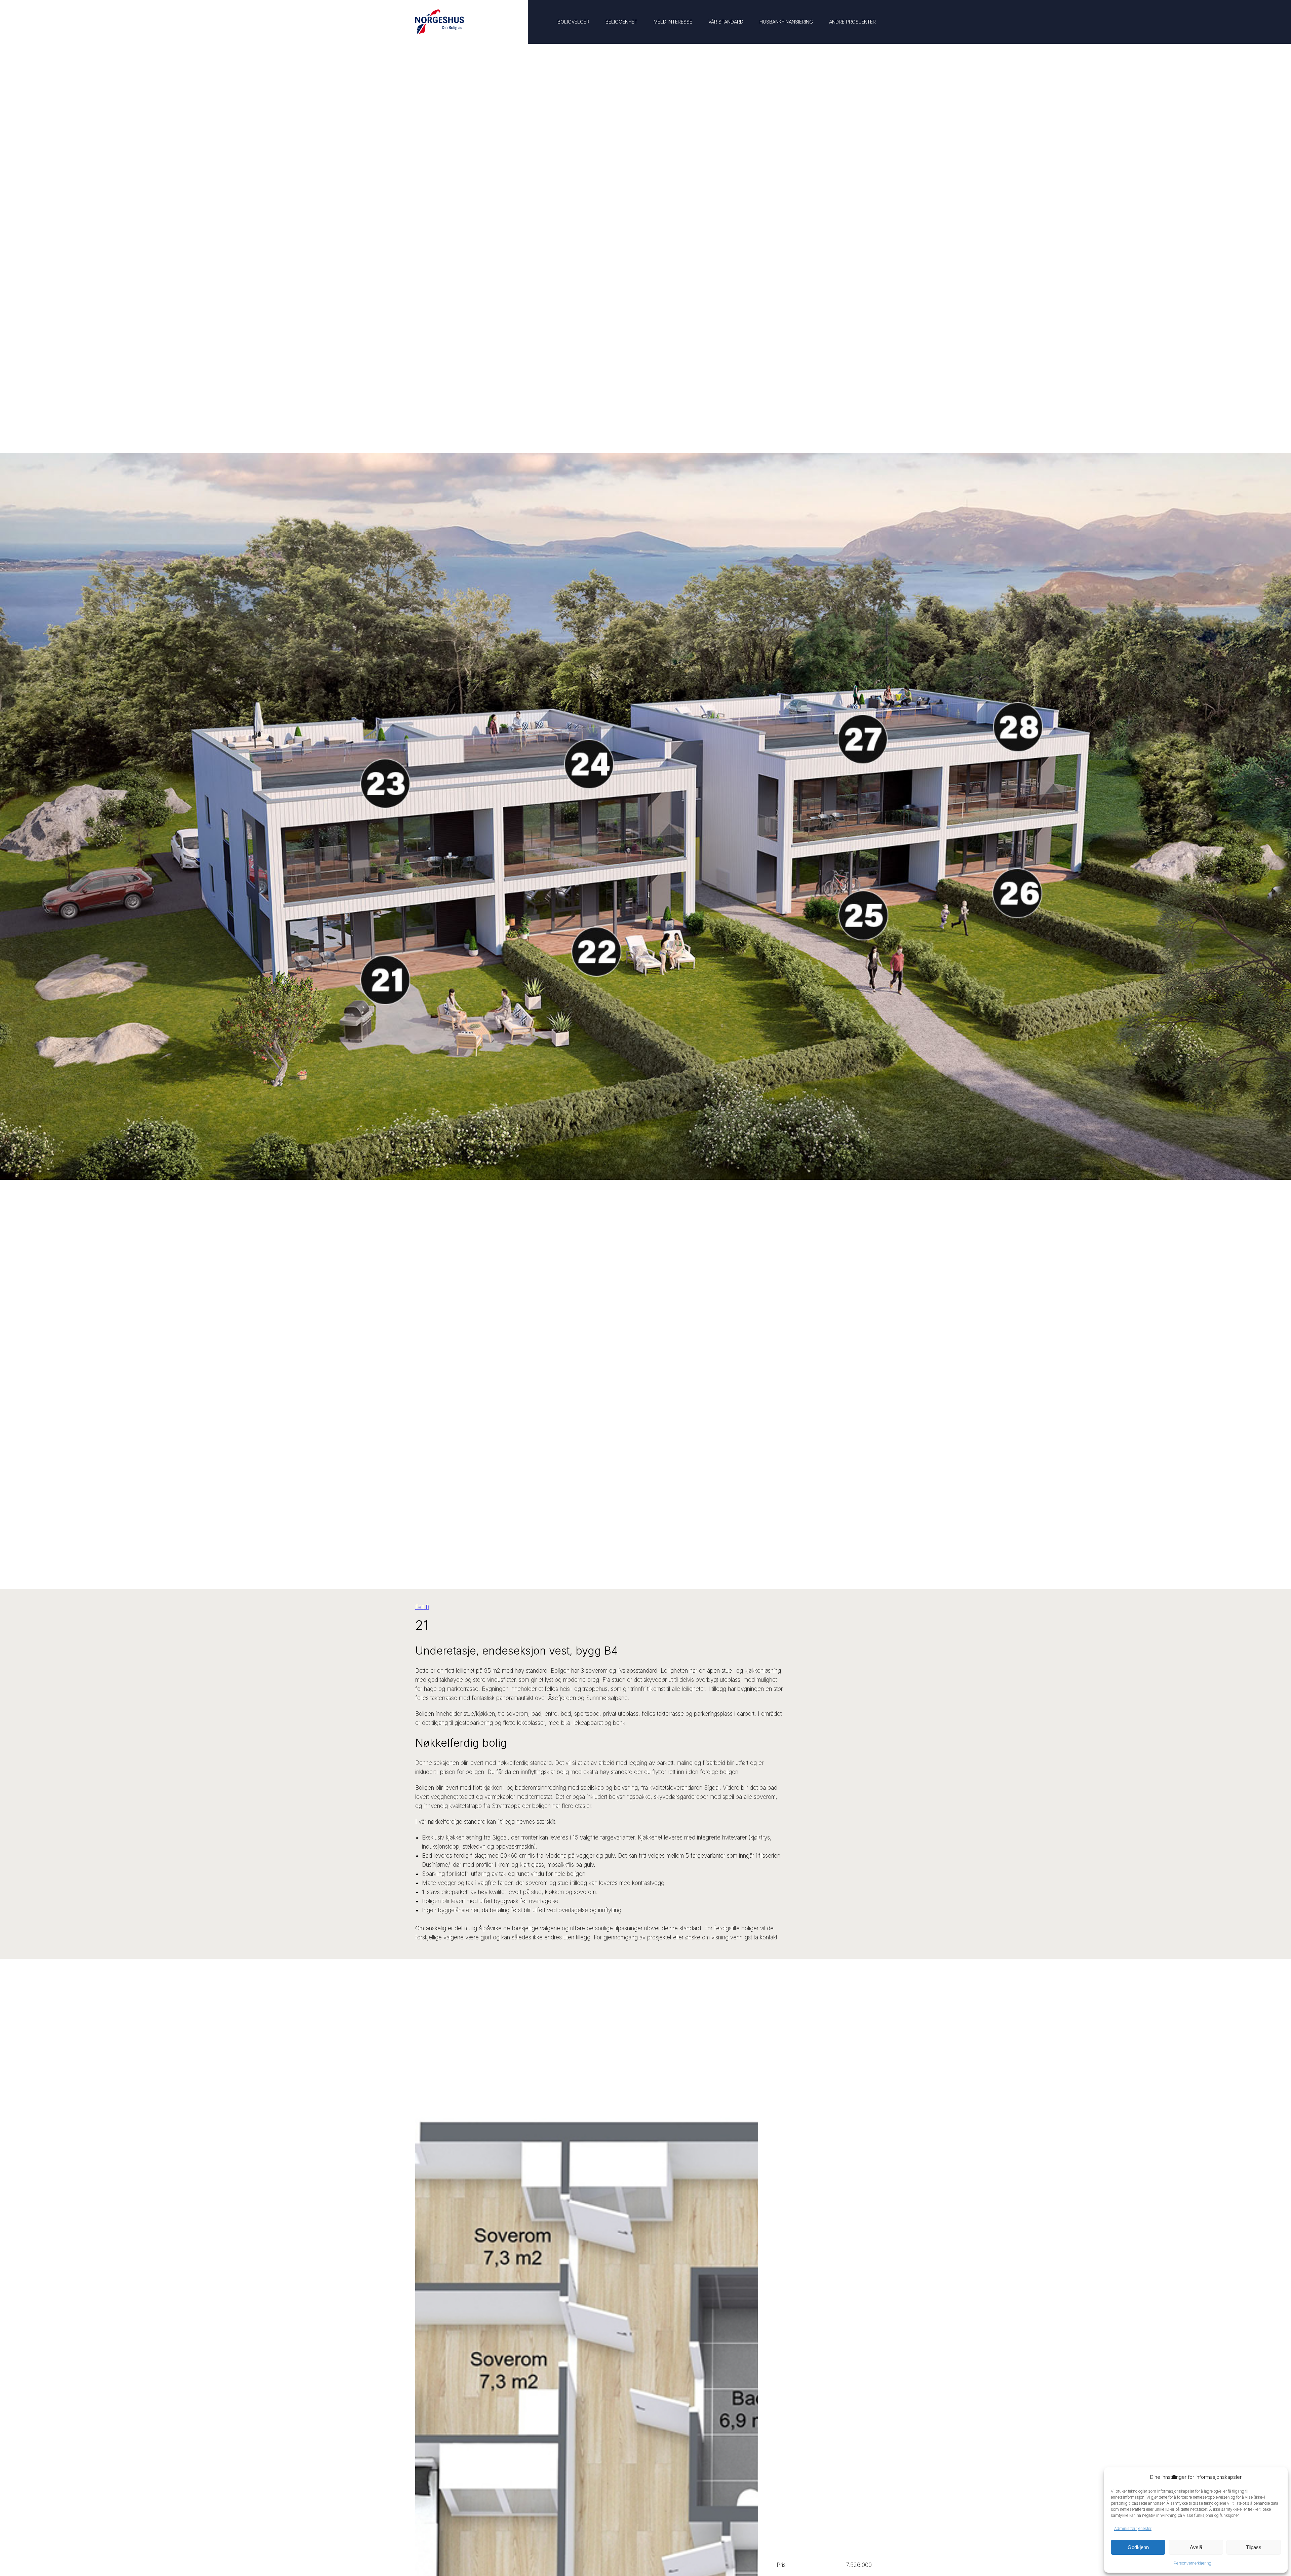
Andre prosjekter (852, 22)
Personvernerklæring (1192, 2563)
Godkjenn (1138, 2547)
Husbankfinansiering (786, 22)
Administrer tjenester (1133, 2528)
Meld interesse (673, 22)
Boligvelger (573, 22)
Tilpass (1254, 2547)
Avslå (1196, 2547)
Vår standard (726, 22)
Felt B (422, 1607)
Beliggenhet (621, 22)
